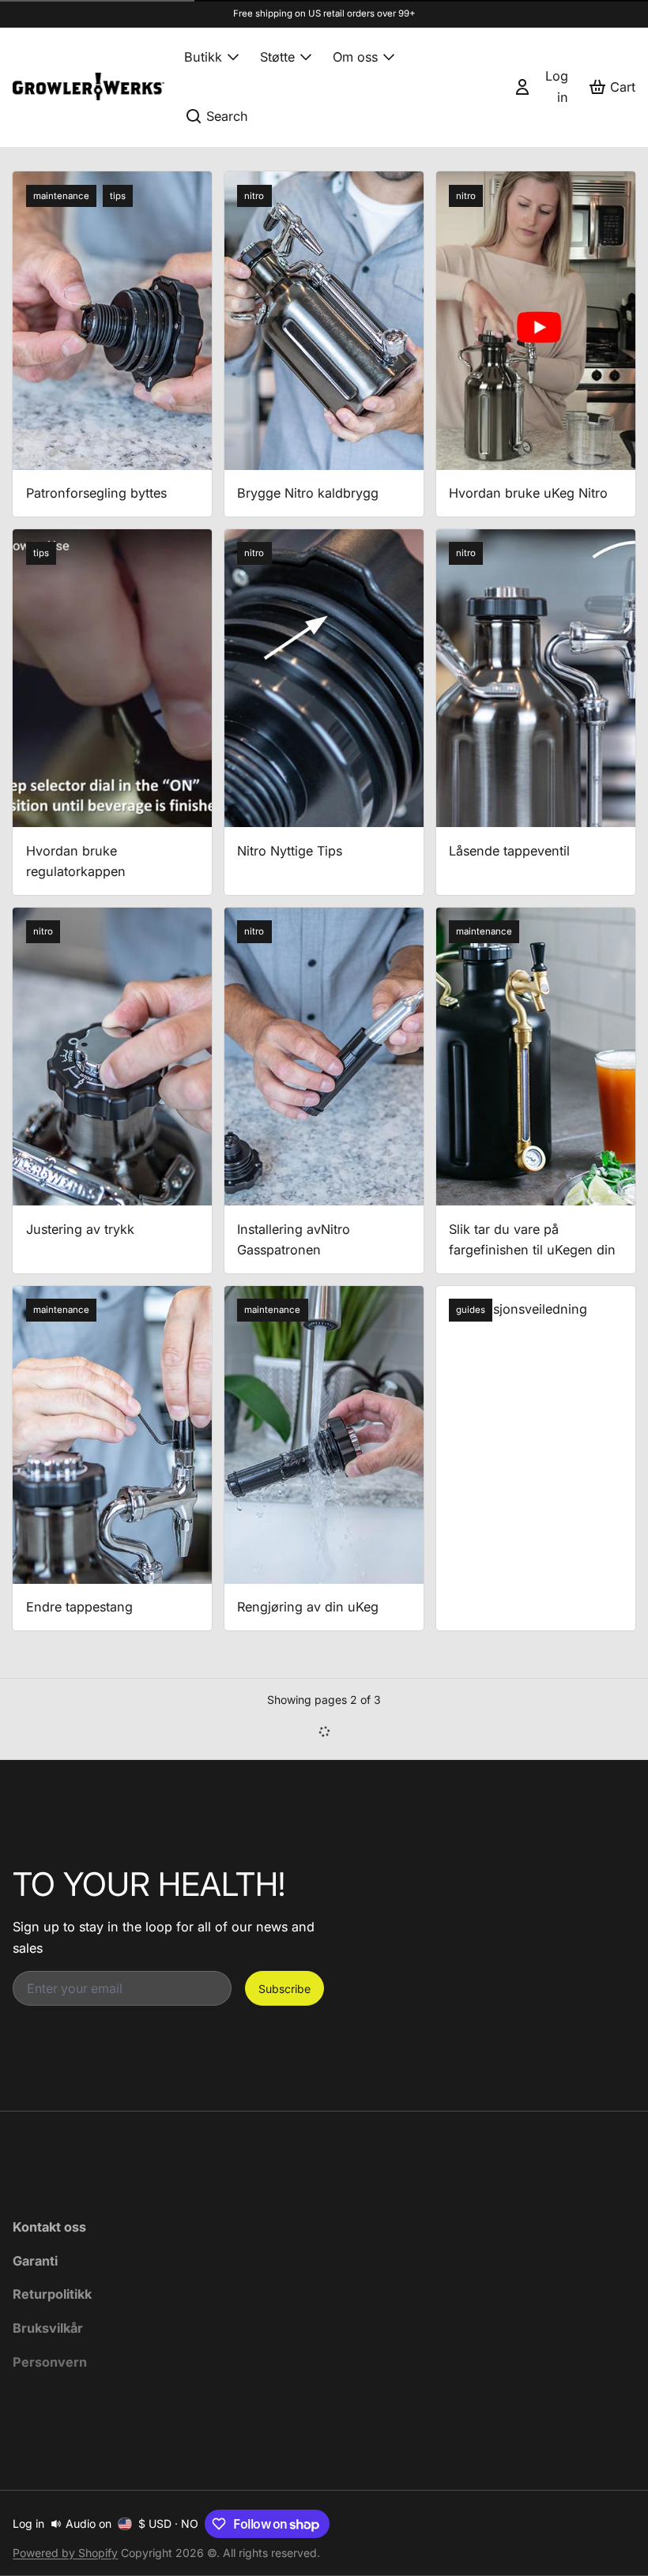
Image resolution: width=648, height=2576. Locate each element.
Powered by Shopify (65, 2553)
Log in (28, 2523)
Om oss (355, 57)
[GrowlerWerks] (89, 86)
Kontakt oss (49, 2227)
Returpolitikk (52, 2294)
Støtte (277, 57)
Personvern (50, 2362)
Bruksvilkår (48, 2328)
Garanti (35, 2261)
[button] (324, 1731)
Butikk (203, 57)
